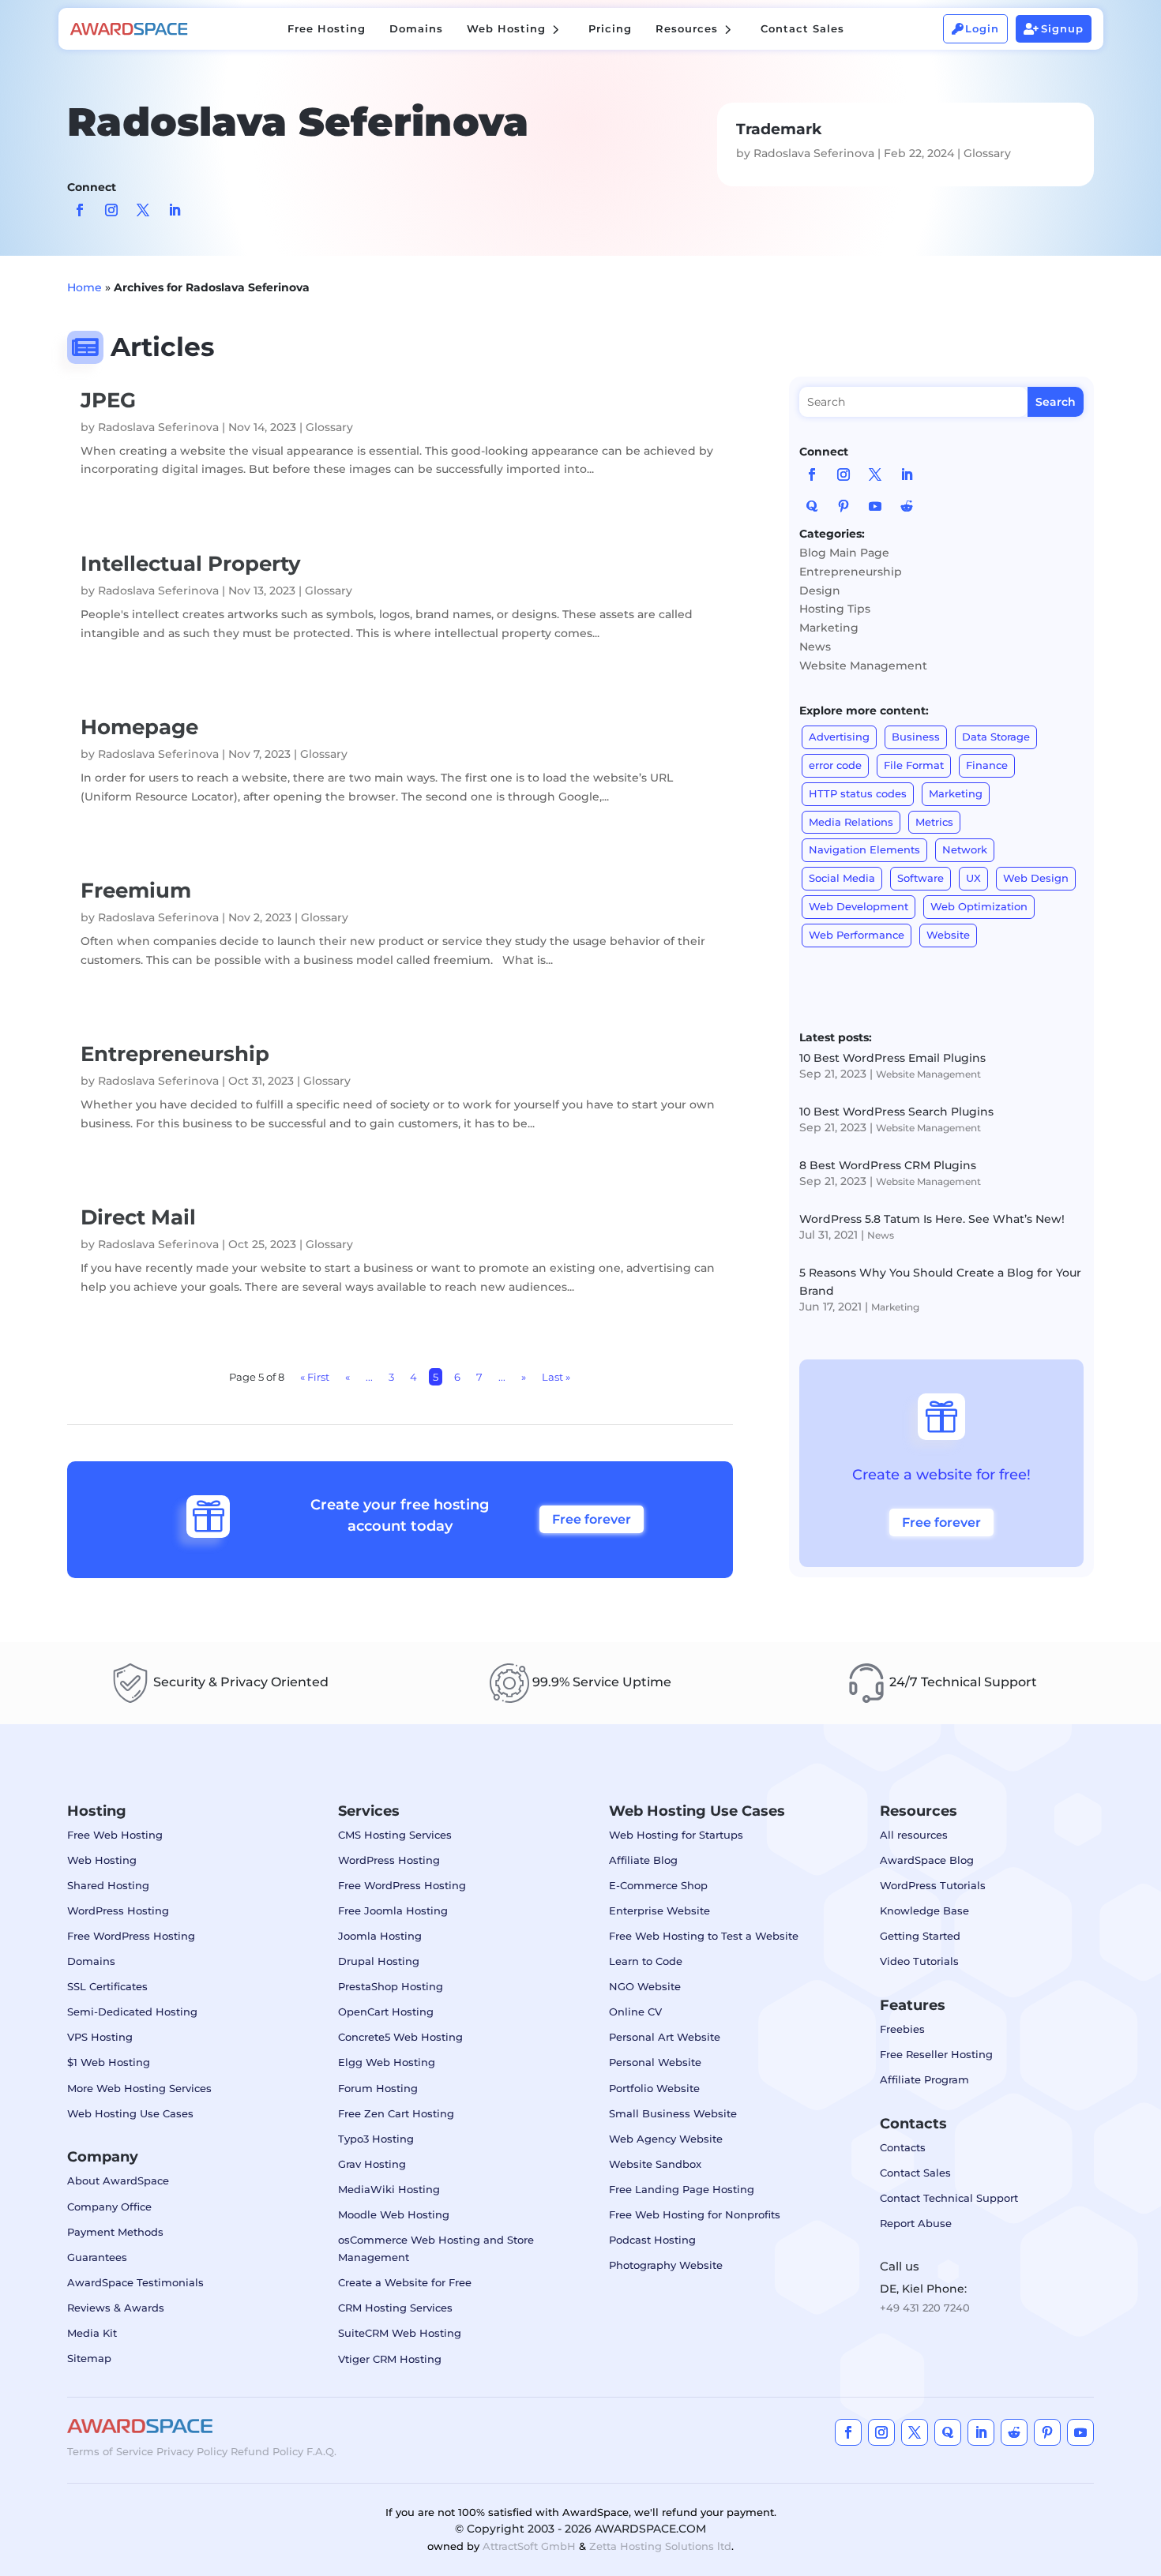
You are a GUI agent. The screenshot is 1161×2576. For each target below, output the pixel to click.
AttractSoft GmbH (529, 2546)
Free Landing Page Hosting (682, 2189)
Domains (91, 1961)
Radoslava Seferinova (814, 153)
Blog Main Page (844, 553)
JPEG (108, 400)
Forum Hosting (378, 2088)
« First (315, 1377)
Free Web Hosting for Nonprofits (695, 2214)
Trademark (779, 129)
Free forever (592, 1519)
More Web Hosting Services (139, 2088)
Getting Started (920, 1936)
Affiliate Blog (643, 1860)
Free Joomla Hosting (393, 1910)
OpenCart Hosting (386, 2012)
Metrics (934, 822)
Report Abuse (916, 2223)
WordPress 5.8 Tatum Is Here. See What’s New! (932, 1219)
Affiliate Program (924, 2079)
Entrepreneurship (175, 1054)
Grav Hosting (372, 2164)
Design (820, 591)
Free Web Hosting (115, 1835)
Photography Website (666, 2265)
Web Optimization (979, 906)
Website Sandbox (655, 2164)
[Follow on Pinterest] (844, 506)
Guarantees (97, 2257)
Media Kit (92, 2333)
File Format (914, 765)
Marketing (829, 628)
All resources (914, 1835)
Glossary (987, 153)
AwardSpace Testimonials (135, 2282)
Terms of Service (110, 2451)
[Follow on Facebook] (80, 210)
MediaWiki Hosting (389, 2189)
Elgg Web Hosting (387, 2062)
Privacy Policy (192, 2451)
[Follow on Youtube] (875, 506)
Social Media (842, 878)
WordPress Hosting (118, 1910)
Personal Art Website (665, 2037)
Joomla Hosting (380, 1936)
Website (948, 935)
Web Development (859, 906)
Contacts (903, 2147)
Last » (556, 1377)
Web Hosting (102, 1860)
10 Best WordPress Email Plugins (892, 1058)
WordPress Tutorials (933, 1885)
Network (965, 849)
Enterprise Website (659, 1910)
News (815, 647)
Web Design (1036, 878)
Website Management (863, 666)
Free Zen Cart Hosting (396, 2113)
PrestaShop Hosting (391, 1986)
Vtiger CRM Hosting (390, 2359)
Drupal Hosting (379, 1961)
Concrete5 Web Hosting (400, 2037)
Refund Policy (267, 2451)
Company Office (109, 2207)
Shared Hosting (108, 1885)
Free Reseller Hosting (936, 2054)
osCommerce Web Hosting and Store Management (436, 2248)
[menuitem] (327, 29)
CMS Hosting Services (395, 1835)
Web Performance (857, 935)
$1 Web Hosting (109, 2062)
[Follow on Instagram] (111, 210)
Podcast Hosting (652, 2240)
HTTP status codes (858, 793)
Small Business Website (673, 2113)
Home (85, 287)
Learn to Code (646, 1961)
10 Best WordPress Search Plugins (896, 1112)
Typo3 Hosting (376, 2139)
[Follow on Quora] (812, 506)
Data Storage (996, 737)
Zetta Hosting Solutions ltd (660, 2546)
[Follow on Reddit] (907, 506)
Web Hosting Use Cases (130, 2113)
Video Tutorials (919, 1961)
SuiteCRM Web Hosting (400, 2333)
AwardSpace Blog (927, 1860)
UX (973, 878)
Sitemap (89, 2358)
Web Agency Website (666, 2139)
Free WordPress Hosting (131, 1936)
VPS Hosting (100, 2037)
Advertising (839, 737)
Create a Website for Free (405, 2282)
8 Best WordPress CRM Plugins (888, 1165)
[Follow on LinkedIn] (175, 210)
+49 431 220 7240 (925, 2308)
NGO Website (645, 1986)
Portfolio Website (654, 2088)
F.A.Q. (321, 2451)
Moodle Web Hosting (394, 2214)
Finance (987, 765)
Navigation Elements (864, 849)
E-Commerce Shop (658, 1885)
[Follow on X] (143, 210)
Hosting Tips (835, 609)
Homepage (139, 727)
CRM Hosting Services (395, 2308)
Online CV (635, 2012)
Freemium (136, 891)
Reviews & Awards (116, 2308)
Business (916, 737)
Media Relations (851, 822)
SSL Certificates (107, 1986)
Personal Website (655, 2062)
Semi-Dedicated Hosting (132, 2012)
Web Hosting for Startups (676, 1835)
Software (921, 878)
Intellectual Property (191, 564)
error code (835, 765)
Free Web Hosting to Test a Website (704, 1936)
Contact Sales (915, 2173)
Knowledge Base (924, 1910)
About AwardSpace (118, 2180)
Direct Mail (138, 1217)
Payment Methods (115, 2232)
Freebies (902, 2029)
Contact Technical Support (949, 2198)
